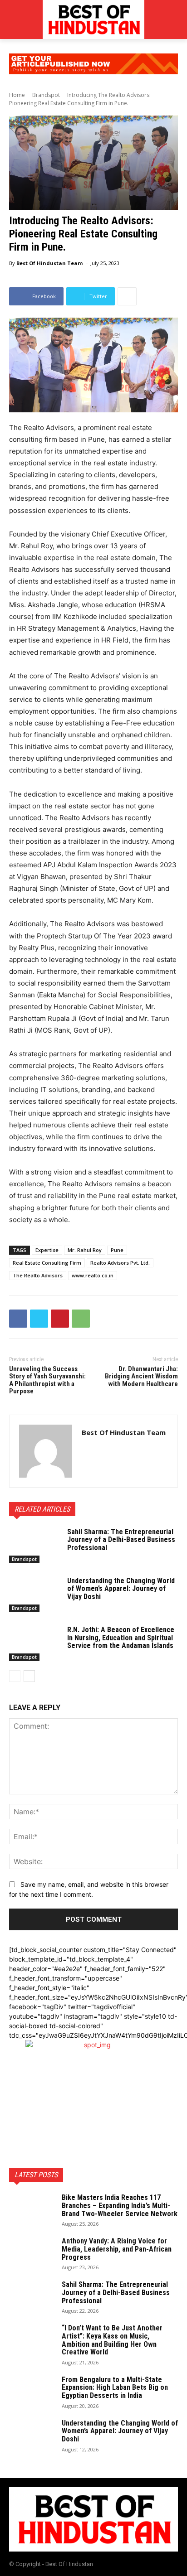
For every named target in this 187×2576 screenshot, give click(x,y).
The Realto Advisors (38, 1275)
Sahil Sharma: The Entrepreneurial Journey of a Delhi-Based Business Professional (121, 1540)
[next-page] (29, 1676)
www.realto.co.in (93, 1275)
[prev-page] (15, 1676)
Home (17, 95)
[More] (127, 296)
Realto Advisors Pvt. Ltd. (120, 1263)
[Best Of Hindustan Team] (46, 1451)
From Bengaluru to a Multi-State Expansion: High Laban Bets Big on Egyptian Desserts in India (115, 2388)
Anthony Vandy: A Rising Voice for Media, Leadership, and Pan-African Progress (117, 2249)
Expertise (47, 1250)
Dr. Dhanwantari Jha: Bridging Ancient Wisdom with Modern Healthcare (141, 1376)
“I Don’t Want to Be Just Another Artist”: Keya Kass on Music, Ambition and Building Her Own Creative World (112, 2340)
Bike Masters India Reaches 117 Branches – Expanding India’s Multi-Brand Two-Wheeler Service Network (120, 2205)
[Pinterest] (60, 1319)
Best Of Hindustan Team (49, 263)
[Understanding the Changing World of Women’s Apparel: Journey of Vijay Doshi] (34, 1595)
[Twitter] (39, 1319)
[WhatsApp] (81, 1319)
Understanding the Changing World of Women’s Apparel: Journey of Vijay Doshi (121, 1589)
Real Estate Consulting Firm (47, 1263)
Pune (117, 1250)
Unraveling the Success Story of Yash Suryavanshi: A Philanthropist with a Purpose (47, 1380)
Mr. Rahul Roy (85, 1250)
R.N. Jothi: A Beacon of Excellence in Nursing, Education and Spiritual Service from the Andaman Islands (121, 1638)
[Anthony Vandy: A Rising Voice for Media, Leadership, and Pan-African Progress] (32, 2253)
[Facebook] (18, 1319)
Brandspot (46, 95)
